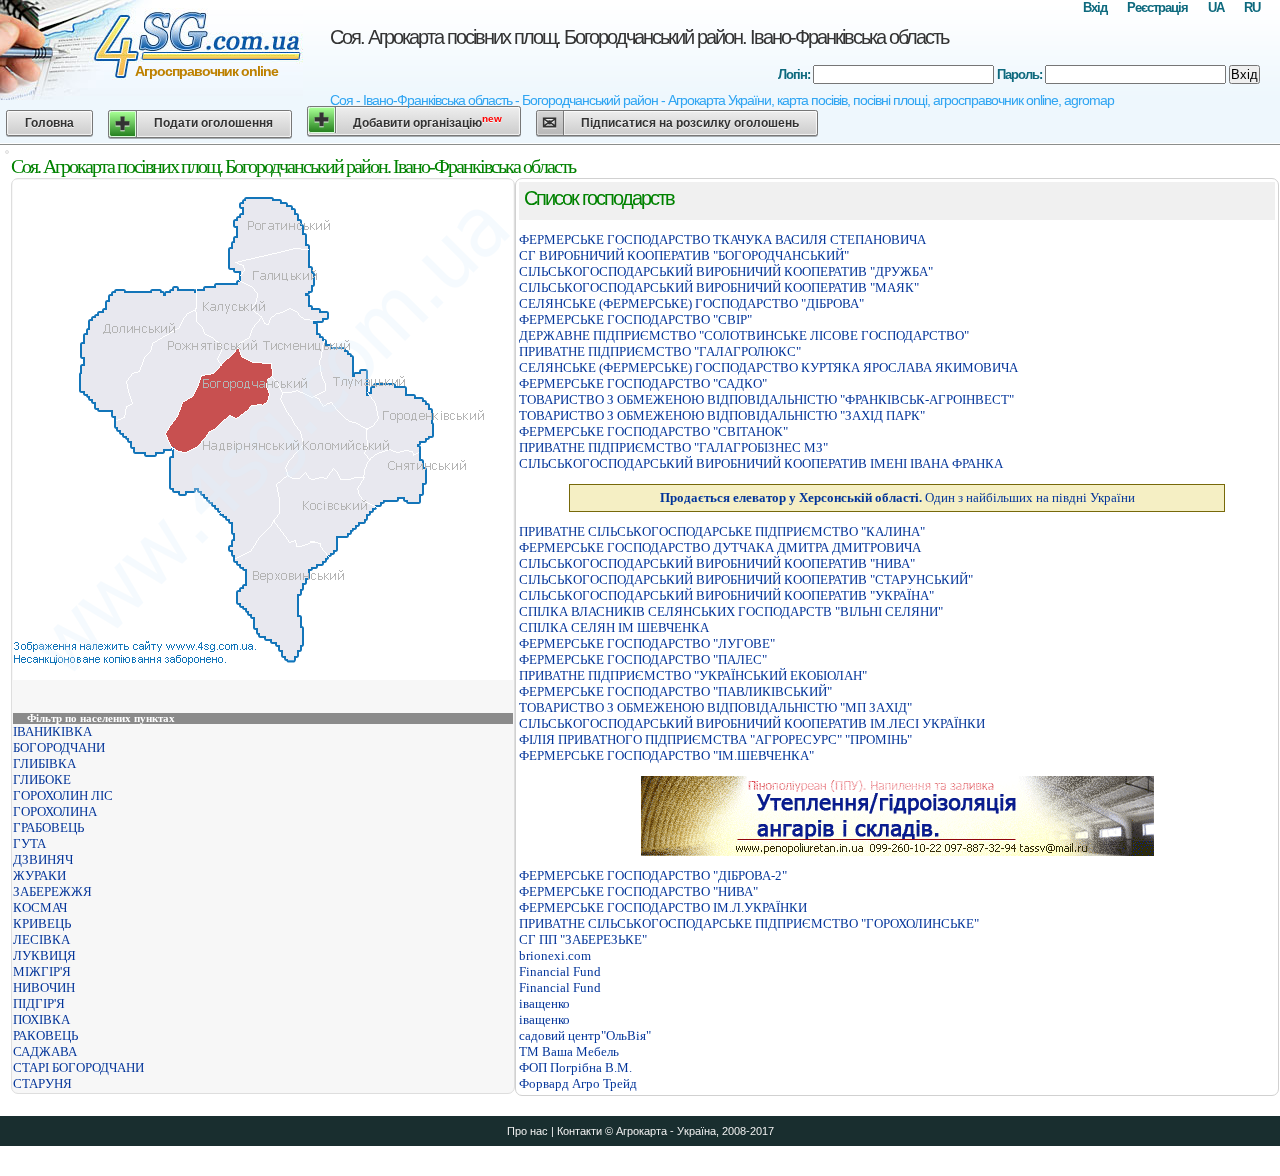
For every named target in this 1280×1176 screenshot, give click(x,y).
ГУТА (29, 843)
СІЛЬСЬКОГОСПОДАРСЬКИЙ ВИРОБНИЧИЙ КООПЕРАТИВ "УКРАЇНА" (726, 595)
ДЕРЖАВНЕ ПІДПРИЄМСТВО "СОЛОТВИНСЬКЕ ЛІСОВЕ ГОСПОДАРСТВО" (744, 335)
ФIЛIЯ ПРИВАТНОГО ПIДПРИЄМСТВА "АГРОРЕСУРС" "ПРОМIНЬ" (715, 739)
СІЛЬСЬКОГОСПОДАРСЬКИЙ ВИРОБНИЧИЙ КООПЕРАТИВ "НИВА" (717, 563)
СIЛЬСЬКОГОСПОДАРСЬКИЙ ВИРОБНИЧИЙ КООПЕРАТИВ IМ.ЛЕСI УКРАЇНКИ (752, 723)
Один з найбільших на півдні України (897, 497)
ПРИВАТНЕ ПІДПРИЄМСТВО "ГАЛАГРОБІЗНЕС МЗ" (673, 447)
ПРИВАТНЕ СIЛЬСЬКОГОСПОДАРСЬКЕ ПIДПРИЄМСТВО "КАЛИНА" (722, 531)
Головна (49, 123)
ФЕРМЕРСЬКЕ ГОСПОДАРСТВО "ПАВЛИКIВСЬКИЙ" (675, 691)
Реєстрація (1157, 7)
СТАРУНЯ (42, 1083)
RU (1252, 7)
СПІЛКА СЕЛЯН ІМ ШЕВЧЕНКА (614, 627)
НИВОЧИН (44, 987)
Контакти (579, 1131)
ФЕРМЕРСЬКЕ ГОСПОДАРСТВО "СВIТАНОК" (653, 431)
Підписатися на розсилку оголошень (690, 123)
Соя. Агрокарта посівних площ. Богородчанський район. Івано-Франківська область (639, 37)
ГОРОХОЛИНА (55, 811)
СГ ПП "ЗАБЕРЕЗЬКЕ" (583, 939)
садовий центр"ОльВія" (585, 1035)
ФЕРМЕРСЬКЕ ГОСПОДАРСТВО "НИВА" (638, 891)
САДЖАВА (45, 1051)
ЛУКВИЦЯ (44, 955)
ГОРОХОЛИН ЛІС (63, 795)
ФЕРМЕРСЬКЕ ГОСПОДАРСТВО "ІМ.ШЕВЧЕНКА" (666, 755)
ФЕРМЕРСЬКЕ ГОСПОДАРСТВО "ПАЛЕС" (643, 659)
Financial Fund (560, 971)
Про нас (527, 1131)
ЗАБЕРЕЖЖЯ (52, 891)
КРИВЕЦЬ (42, 923)
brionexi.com (555, 955)
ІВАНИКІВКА (52, 731)
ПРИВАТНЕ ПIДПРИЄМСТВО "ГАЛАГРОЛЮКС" (660, 351)
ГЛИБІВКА (44, 763)
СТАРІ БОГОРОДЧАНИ (78, 1067)
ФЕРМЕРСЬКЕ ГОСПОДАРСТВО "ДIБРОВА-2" (653, 875)
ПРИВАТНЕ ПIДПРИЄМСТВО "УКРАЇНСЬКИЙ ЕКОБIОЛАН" (693, 675)
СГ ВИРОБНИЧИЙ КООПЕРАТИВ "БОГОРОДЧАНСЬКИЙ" (684, 255)
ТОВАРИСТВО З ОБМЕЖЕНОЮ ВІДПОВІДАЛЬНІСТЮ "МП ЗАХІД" (715, 707)
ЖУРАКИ (39, 875)
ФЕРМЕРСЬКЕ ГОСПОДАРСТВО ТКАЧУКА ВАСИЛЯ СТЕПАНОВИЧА (722, 239)
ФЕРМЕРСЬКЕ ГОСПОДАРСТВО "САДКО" (643, 383)
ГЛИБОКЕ (42, 779)
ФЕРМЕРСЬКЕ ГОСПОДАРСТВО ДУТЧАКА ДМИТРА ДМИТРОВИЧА (720, 547)
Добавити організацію (427, 121)
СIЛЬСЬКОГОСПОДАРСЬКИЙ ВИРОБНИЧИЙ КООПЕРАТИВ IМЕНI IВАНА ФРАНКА (761, 463)
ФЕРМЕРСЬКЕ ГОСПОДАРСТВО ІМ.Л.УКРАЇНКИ (663, 907)
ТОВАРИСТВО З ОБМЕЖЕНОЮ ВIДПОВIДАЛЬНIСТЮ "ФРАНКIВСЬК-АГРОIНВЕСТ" (766, 399)
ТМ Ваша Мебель (569, 1051)
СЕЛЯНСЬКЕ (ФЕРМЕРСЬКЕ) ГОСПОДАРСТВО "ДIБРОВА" (691, 303)
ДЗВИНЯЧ (43, 859)
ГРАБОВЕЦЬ (48, 827)
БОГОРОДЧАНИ (59, 747)
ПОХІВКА (41, 1019)
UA (1216, 7)
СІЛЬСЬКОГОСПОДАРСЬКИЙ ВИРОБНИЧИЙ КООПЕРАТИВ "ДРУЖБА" (726, 271)
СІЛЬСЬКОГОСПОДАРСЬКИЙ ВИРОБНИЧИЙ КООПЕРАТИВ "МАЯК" (719, 287)
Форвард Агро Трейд (578, 1083)
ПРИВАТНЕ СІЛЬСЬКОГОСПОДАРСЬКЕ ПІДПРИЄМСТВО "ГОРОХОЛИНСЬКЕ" (749, 923)
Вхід (1095, 7)
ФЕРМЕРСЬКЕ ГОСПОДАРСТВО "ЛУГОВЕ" (647, 643)
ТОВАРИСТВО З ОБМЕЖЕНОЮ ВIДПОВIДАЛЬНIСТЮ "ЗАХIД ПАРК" (722, 415)
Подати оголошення (213, 123)
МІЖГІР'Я (42, 971)
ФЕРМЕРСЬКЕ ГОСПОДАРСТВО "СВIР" (635, 319)
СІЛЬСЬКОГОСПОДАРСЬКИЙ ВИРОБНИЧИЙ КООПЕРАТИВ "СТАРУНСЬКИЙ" (746, 579)
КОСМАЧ (40, 907)
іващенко (544, 1003)
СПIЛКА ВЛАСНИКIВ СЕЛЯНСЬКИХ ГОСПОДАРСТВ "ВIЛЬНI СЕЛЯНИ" (731, 611)
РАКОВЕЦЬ (45, 1035)
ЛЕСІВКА (41, 939)
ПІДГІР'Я (39, 1003)
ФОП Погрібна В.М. (575, 1067)
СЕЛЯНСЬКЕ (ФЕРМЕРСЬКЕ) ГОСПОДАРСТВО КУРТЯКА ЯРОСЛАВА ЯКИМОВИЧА (768, 367)
